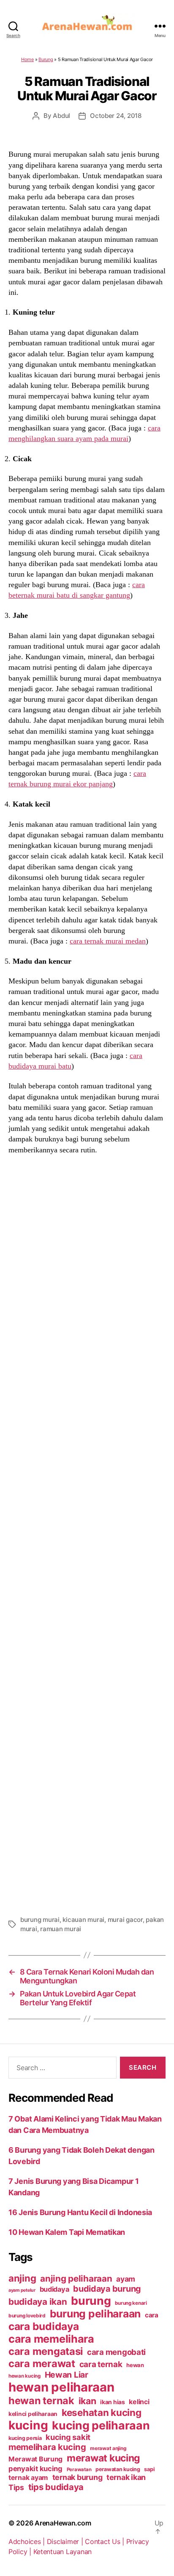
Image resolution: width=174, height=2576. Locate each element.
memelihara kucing (47, 2447)
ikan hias (113, 2402)
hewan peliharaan (61, 2387)
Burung (46, 59)
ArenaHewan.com (63, 2523)
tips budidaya (56, 2487)
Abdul (61, 116)
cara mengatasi (46, 2351)
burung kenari (131, 2303)
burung (91, 2301)
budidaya (54, 2289)
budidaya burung (107, 2289)
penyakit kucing (35, 2469)
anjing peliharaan (76, 2278)
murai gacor (125, 1920)
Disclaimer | (66, 2541)
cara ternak (101, 2364)
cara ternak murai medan (108, 941)
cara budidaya (44, 2326)
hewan (135, 2365)
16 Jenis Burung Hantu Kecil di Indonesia (80, 2212)
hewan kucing (24, 2376)
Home (27, 59)
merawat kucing (103, 2458)
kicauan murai (83, 1920)
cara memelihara (51, 2339)
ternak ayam (28, 2478)
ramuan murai (61, 1929)
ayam (126, 2279)
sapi (149, 2469)
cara (152, 2315)
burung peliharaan (95, 2314)
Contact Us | (106, 2541)
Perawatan (79, 2469)
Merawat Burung (35, 2459)
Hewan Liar (67, 2375)
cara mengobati (116, 2352)
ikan (87, 2401)
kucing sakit (68, 2437)
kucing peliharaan (101, 2425)
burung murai (40, 1920)
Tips (16, 2487)
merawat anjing (108, 2448)
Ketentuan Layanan (63, 2552)
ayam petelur (22, 2290)
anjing (22, 2278)
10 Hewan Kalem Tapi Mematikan (67, 2232)
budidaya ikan (38, 2302)
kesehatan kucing (102, 2412)
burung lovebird (27, 2316)
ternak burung (77, 2477)
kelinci (139, 2402)
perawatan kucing (118, 2469)
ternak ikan (126, 2477)
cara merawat (42, 2364)
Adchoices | (28, 2541)
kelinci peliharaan (33, 2414)
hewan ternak (41, 2401)
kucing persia (25, 2438)
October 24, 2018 (116, 116)
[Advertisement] (87, 1544)
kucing (28, 2425)
